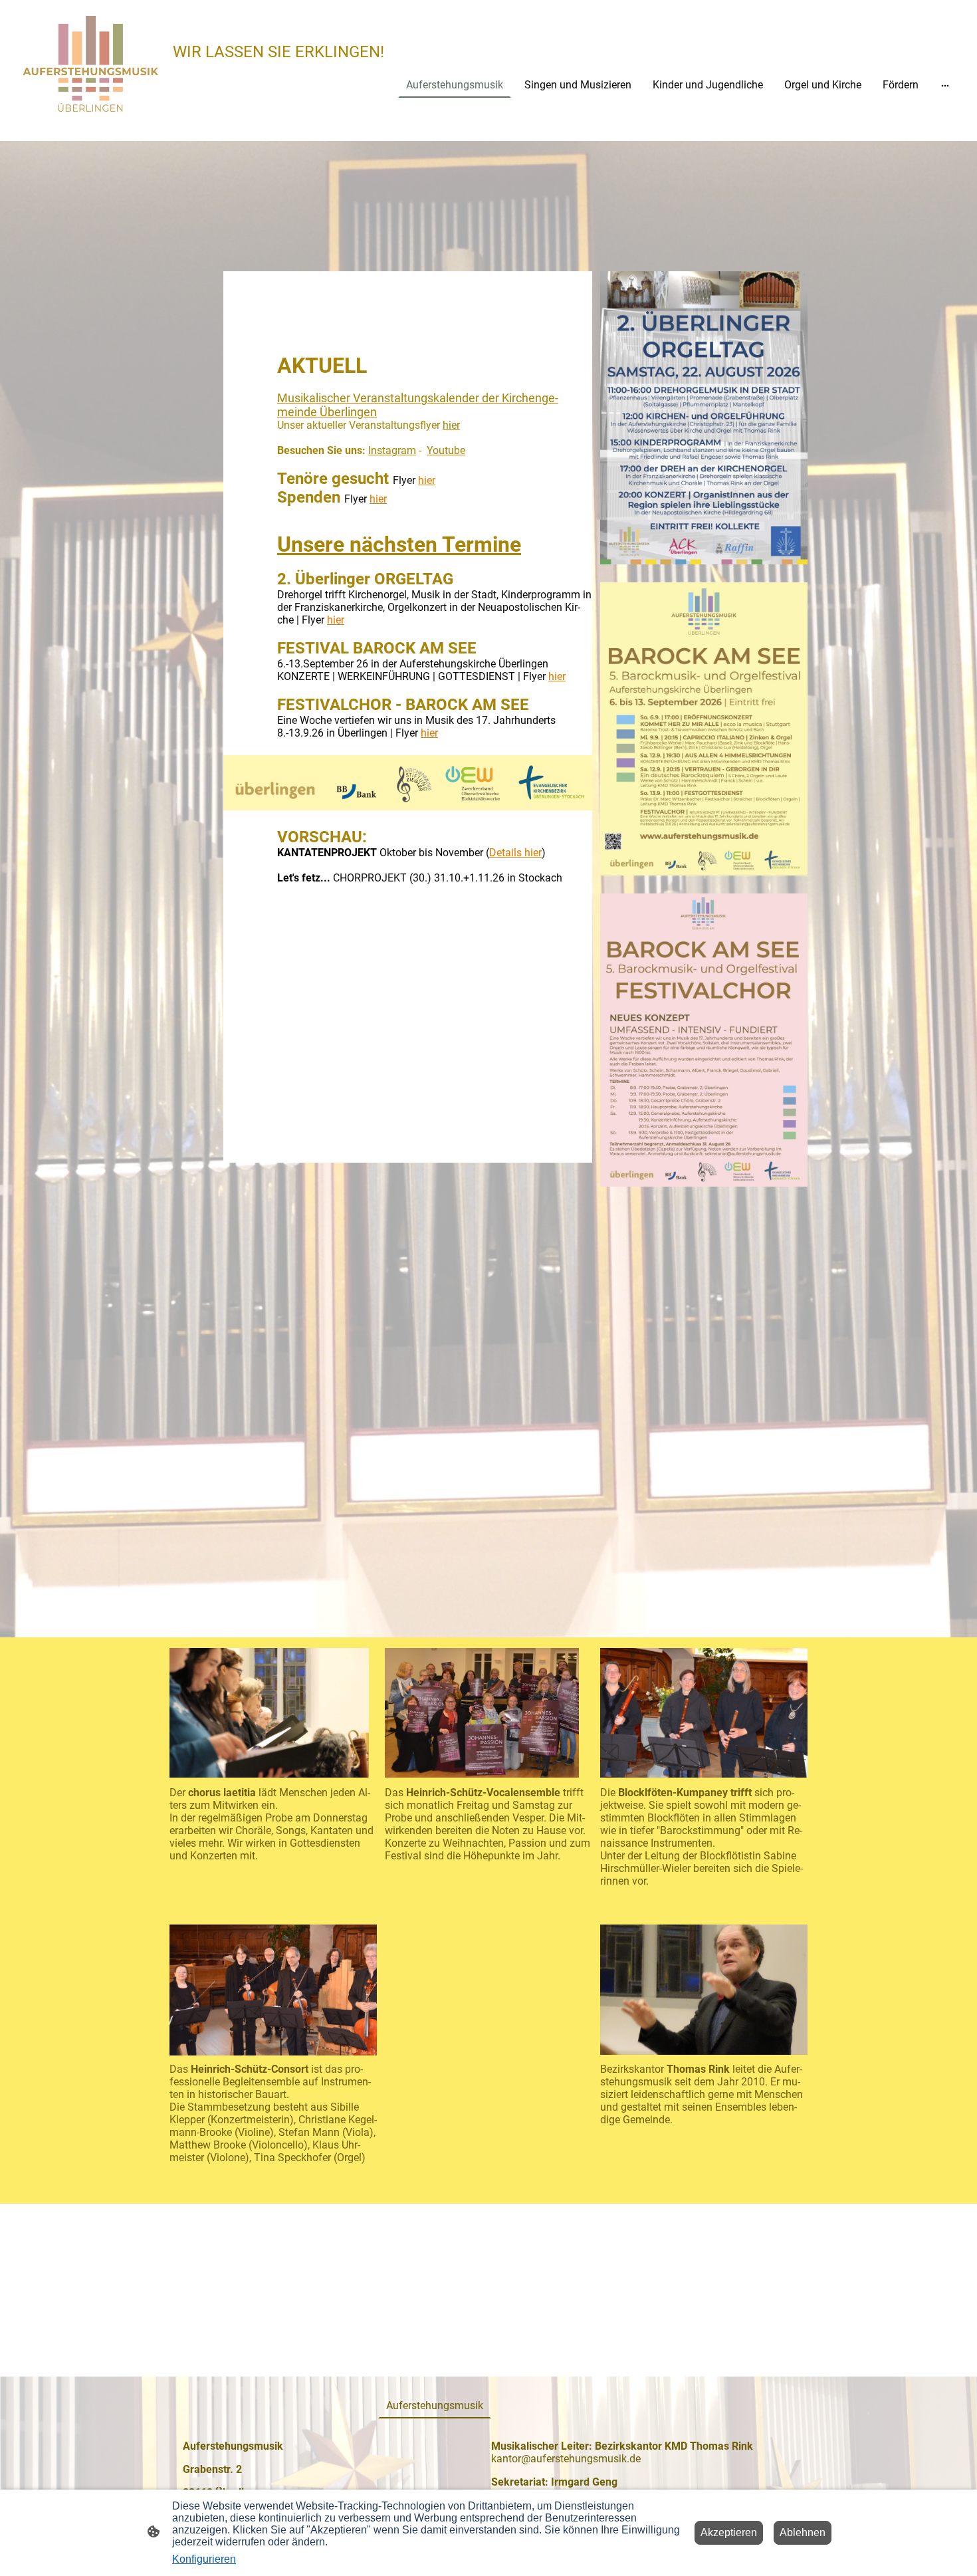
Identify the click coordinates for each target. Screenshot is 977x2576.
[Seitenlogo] (90, 65)
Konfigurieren (204, 2559)
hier (427, 480)
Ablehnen (803, 2532)
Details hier (515, 853)
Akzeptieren (729, 2532)
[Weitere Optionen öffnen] (945, 85)
